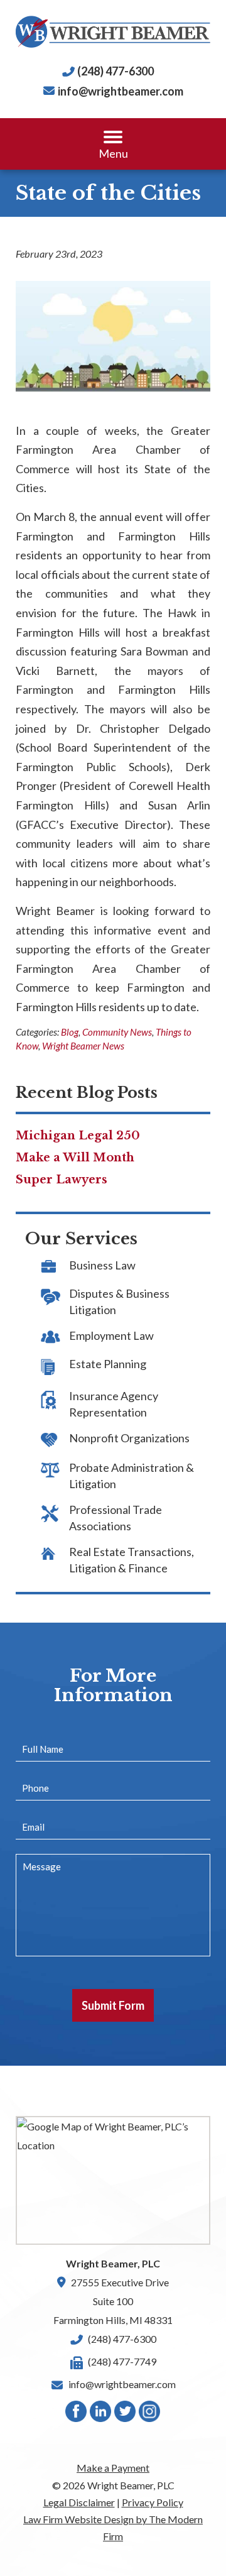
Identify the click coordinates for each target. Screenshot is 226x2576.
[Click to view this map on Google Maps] (113, 2180)
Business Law (102, 1265)
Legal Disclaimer (79, 2502)
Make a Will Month (75, 1158)
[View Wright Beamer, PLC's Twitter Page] (126, 2414)
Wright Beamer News (83, 1046)
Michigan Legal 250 (78, 1136)
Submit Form (113, 2005)
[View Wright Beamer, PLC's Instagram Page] (150, 2414)
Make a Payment (113, 2468)
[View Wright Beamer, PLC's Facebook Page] (77, 2414)
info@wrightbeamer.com (121, 91)
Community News (117, 1032)
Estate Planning (108, 1364)
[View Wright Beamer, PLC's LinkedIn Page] (101, 2414)
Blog (70, 1032)
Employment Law (111, 1335)
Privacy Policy (153, 2502)
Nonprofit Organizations (129, 1438)
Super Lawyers (62, 1180)
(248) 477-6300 (116, 71)
